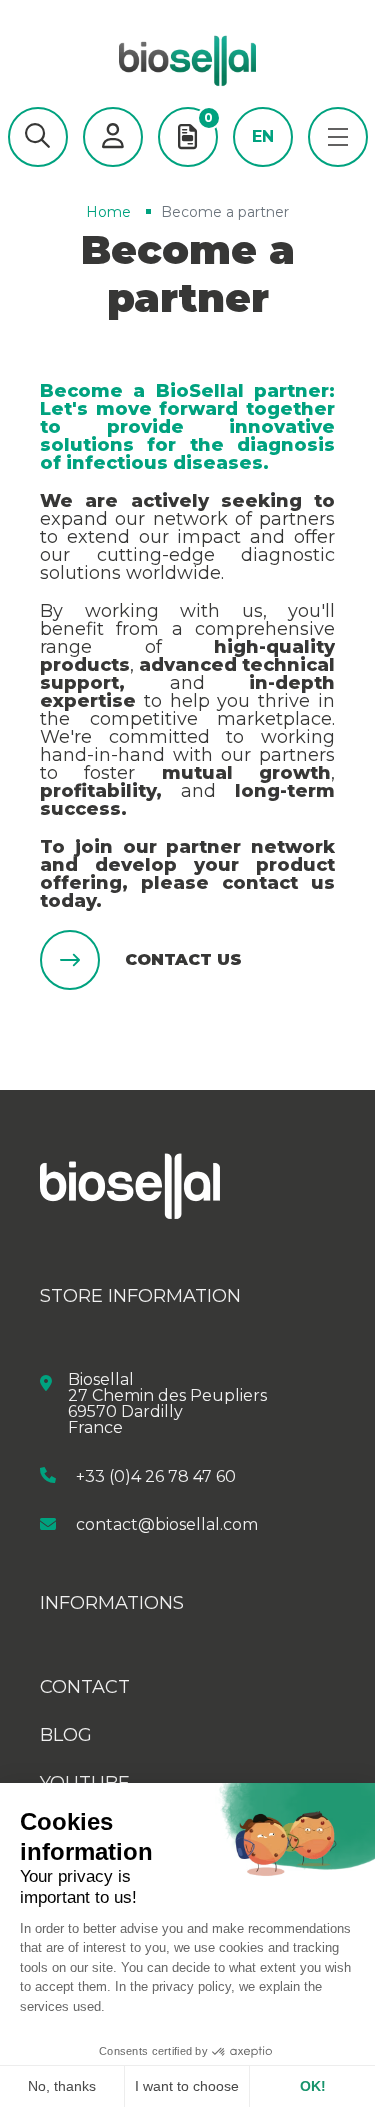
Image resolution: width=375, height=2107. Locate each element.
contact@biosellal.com (167, 1524)
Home (108, 212)
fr (262, 167)
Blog (66, 1735)
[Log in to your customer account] (113, 137)
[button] (38, 137)
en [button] (263, 137)
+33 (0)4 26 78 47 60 (156, 1475)
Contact (85, 1687)
